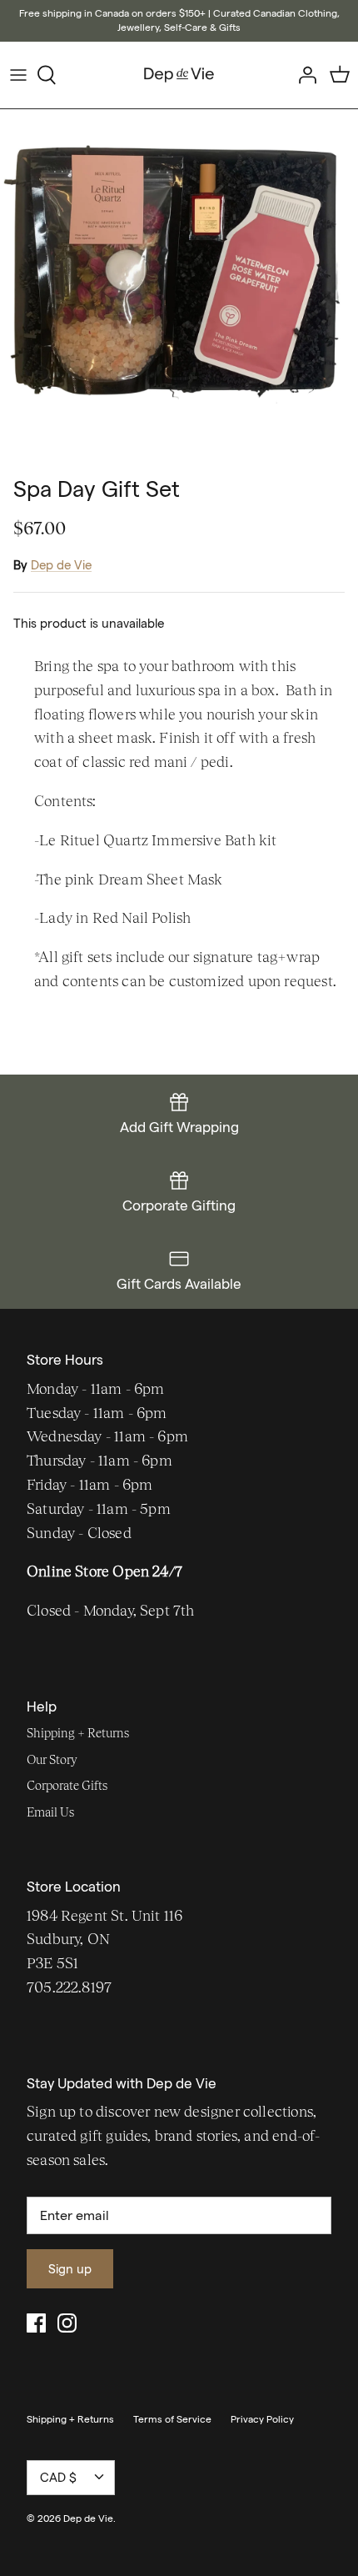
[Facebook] (36, 2323)
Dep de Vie (61, 565)
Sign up (70, 2269)
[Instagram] (67, 2323)
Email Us (50, 1812)
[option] (179, 288)
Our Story (52, 1759)
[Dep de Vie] (179, 75)
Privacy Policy (262, 2419)
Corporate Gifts (67, 1785)
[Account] (303, 75)
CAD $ (58, 2477)
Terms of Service (172, 2419)
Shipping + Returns (78, 1733)
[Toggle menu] (18, 75)
